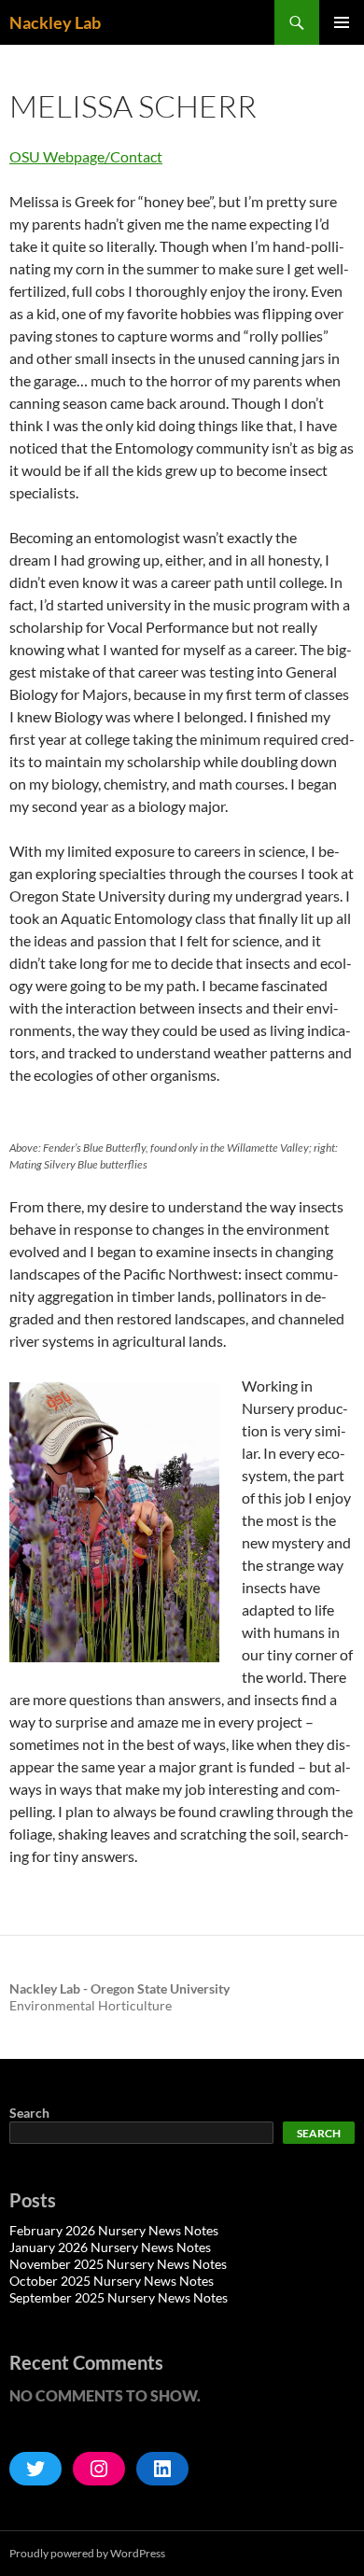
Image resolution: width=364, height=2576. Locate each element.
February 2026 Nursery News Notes (114, 2230)
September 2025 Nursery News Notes (119, 2297)
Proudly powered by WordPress (87, 2553)
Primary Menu (342, 22)
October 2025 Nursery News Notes (112, 2281)
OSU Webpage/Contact (86, 156)
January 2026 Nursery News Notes (110, 2247)
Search (29, 2113)
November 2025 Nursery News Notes (118, 2264)
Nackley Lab (55, 22)
